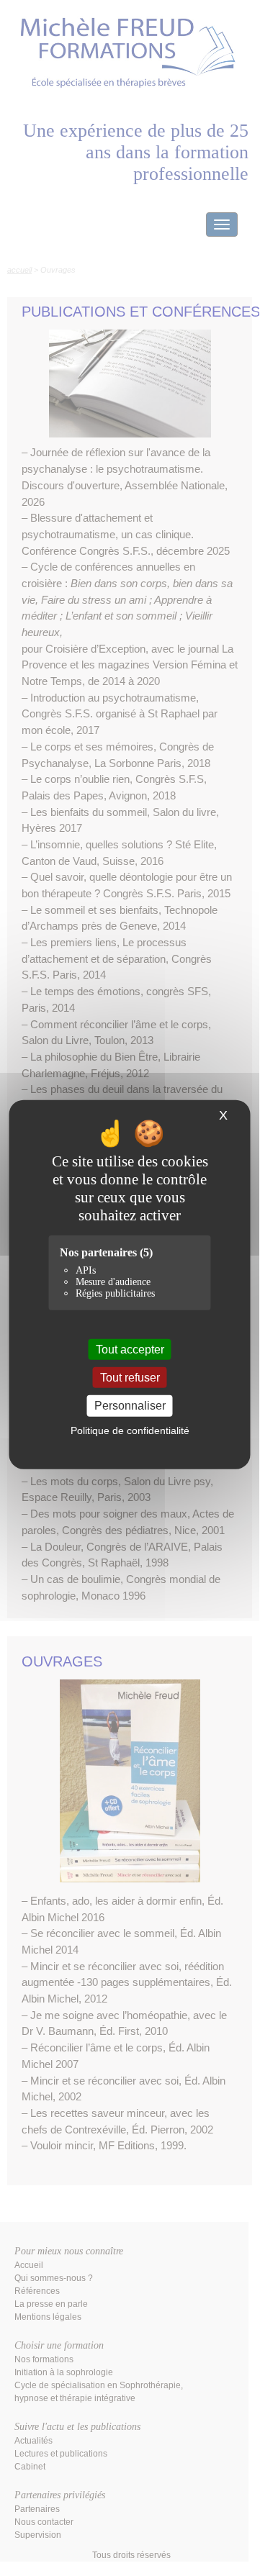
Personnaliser (130, 1406)
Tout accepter (130, 1350)
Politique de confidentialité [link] (130, 1430)
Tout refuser (130, 1378)
